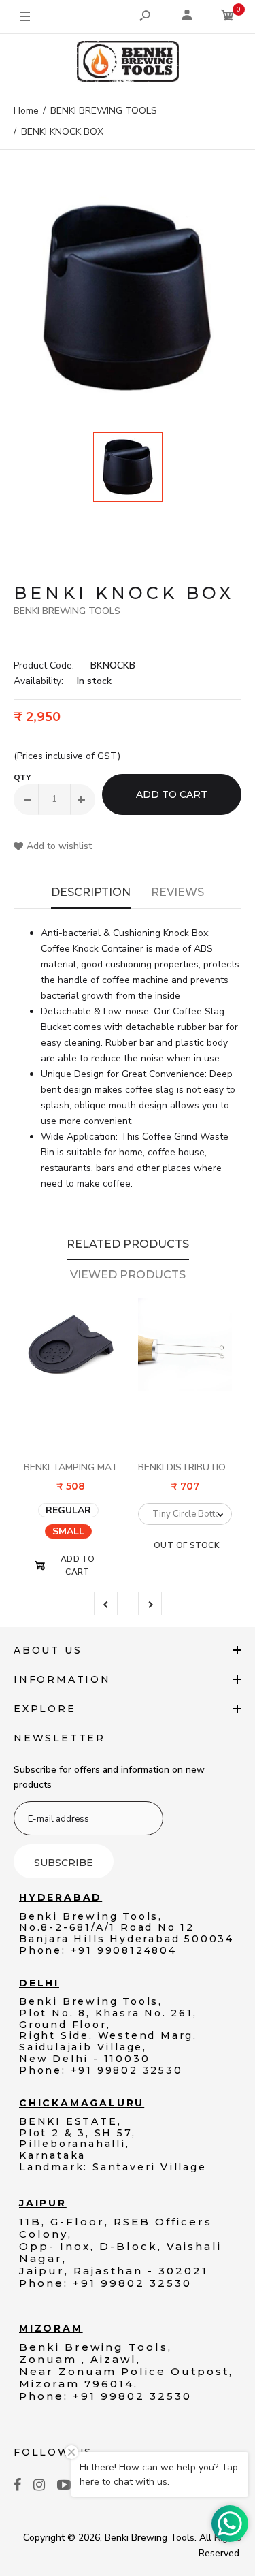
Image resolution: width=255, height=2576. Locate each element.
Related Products (128, 1244)
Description (91, 892)
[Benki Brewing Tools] (128, 64)
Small (68, 1531)
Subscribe (64, 1863)
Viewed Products (128, 1275)
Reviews (177, 892)
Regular (68, 1510)
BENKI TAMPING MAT (71, 1467)
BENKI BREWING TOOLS (67, 611)
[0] (228, 17)
